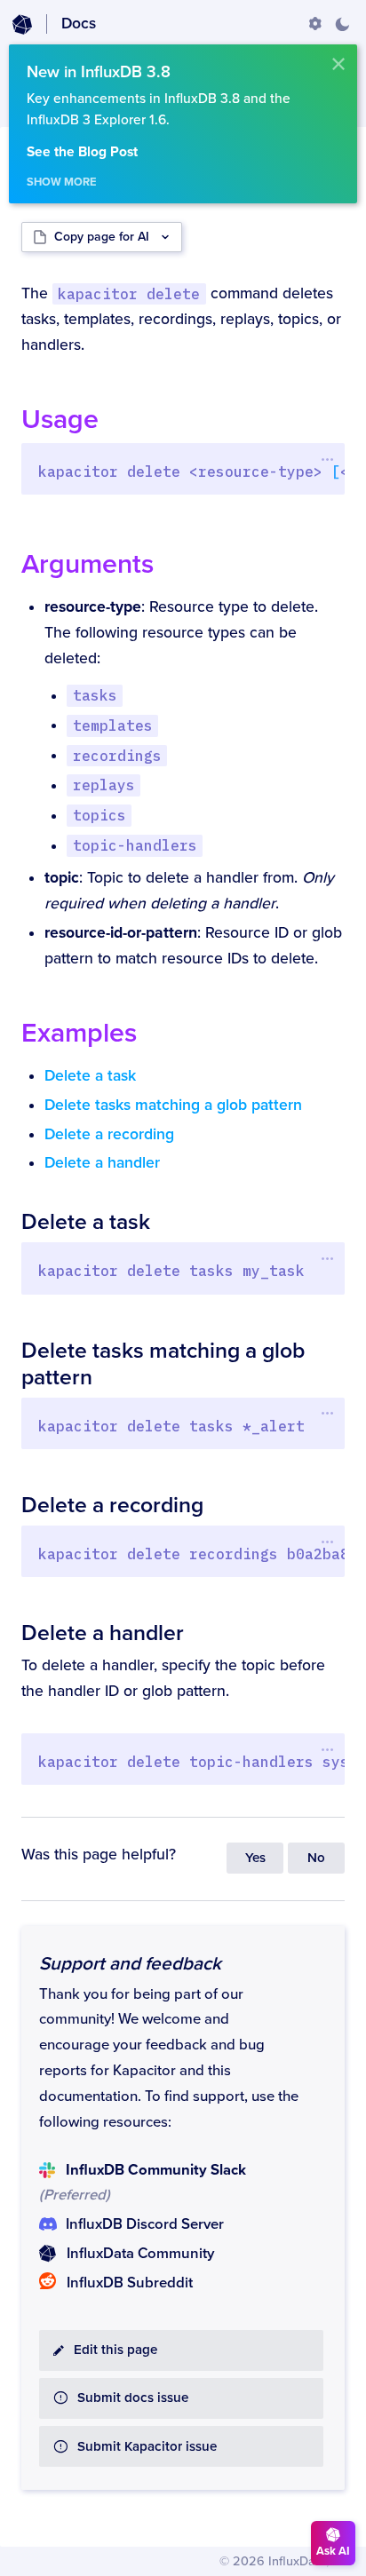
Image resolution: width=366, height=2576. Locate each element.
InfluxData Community (140, 2254)
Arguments (88, 564)
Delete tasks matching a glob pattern (173, 1105)
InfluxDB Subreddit (130, 2283)
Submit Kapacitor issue (147, 2447)
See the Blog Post (82, 152)
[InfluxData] (22, 25)
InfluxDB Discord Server (145, 2224)
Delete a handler (102, 1163)
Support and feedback (130, 1964)
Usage (60, 420)
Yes (255, 1858)
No (316, 1858)
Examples (79, 1033)
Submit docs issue (133, 2398)
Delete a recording (109, 1134)
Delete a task (90, 1076)
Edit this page (115, 2350)
